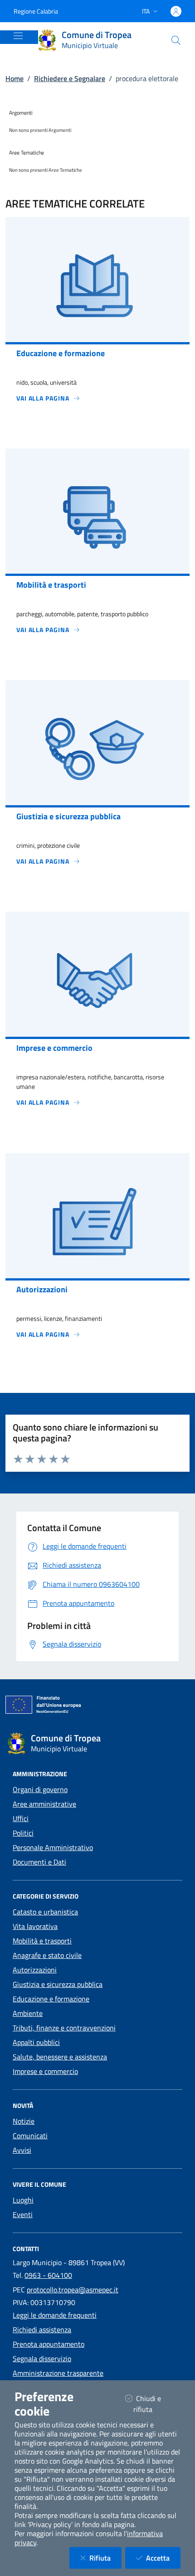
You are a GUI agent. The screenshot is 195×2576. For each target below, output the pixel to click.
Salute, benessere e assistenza (60, 2057)
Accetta (163, 2558)
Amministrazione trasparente (58, 2373)
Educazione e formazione (51, 1999)
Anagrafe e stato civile (47, 1955)
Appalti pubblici (36, 2042)
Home (15, 78)
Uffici (21, 1818)
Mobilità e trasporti (42, 1941)
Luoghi (23, 2200)
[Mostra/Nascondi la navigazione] (18, 36)
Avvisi (22, 2150)
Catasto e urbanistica (45, 1912)
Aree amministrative (44, 1804)
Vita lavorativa (35, 1926)
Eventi (23, 2214)
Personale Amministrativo (53, 1847)
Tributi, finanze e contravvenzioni (64, 2028)
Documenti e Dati (39, 1862)
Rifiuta (105, 2558)
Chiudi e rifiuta (154, 2404)
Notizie (24, 2121)
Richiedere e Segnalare (70, 78)
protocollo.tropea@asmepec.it (73, 2290)
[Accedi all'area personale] (176, 11)
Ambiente (28, 2013)
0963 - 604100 (48, 2275)
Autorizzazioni (35, 1970)
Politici (23, 1833)
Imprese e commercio (45, 2071)
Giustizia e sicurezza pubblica (58, 1984)
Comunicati (30, 2136)
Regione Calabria (36, 11)
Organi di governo (40, 1789)
